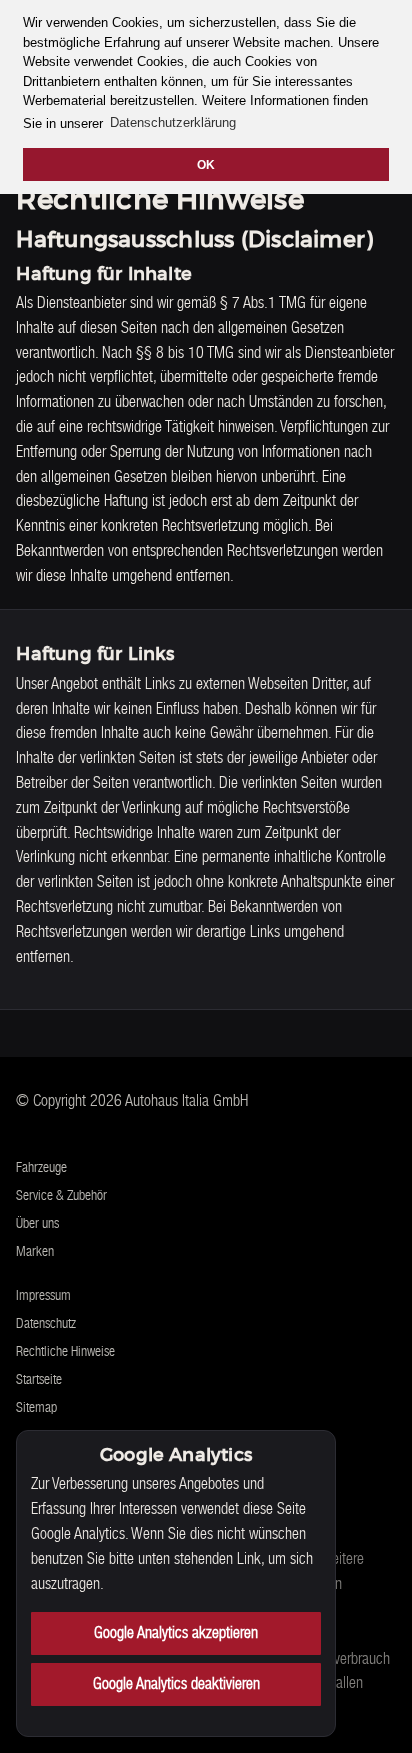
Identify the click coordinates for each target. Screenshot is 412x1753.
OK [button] (206, 164)
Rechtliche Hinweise (65, 1351)
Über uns (37, 1223)
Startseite (39, 1379)
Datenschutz (46, 1323)
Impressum (43, 1295)
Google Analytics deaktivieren (176, 1683)
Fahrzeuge (41, 1167)
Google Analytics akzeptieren (176, 1632)
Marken (35, 1251)
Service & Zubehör (61, 1195)
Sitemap (36, 1407)
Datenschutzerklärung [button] (173, 122)
